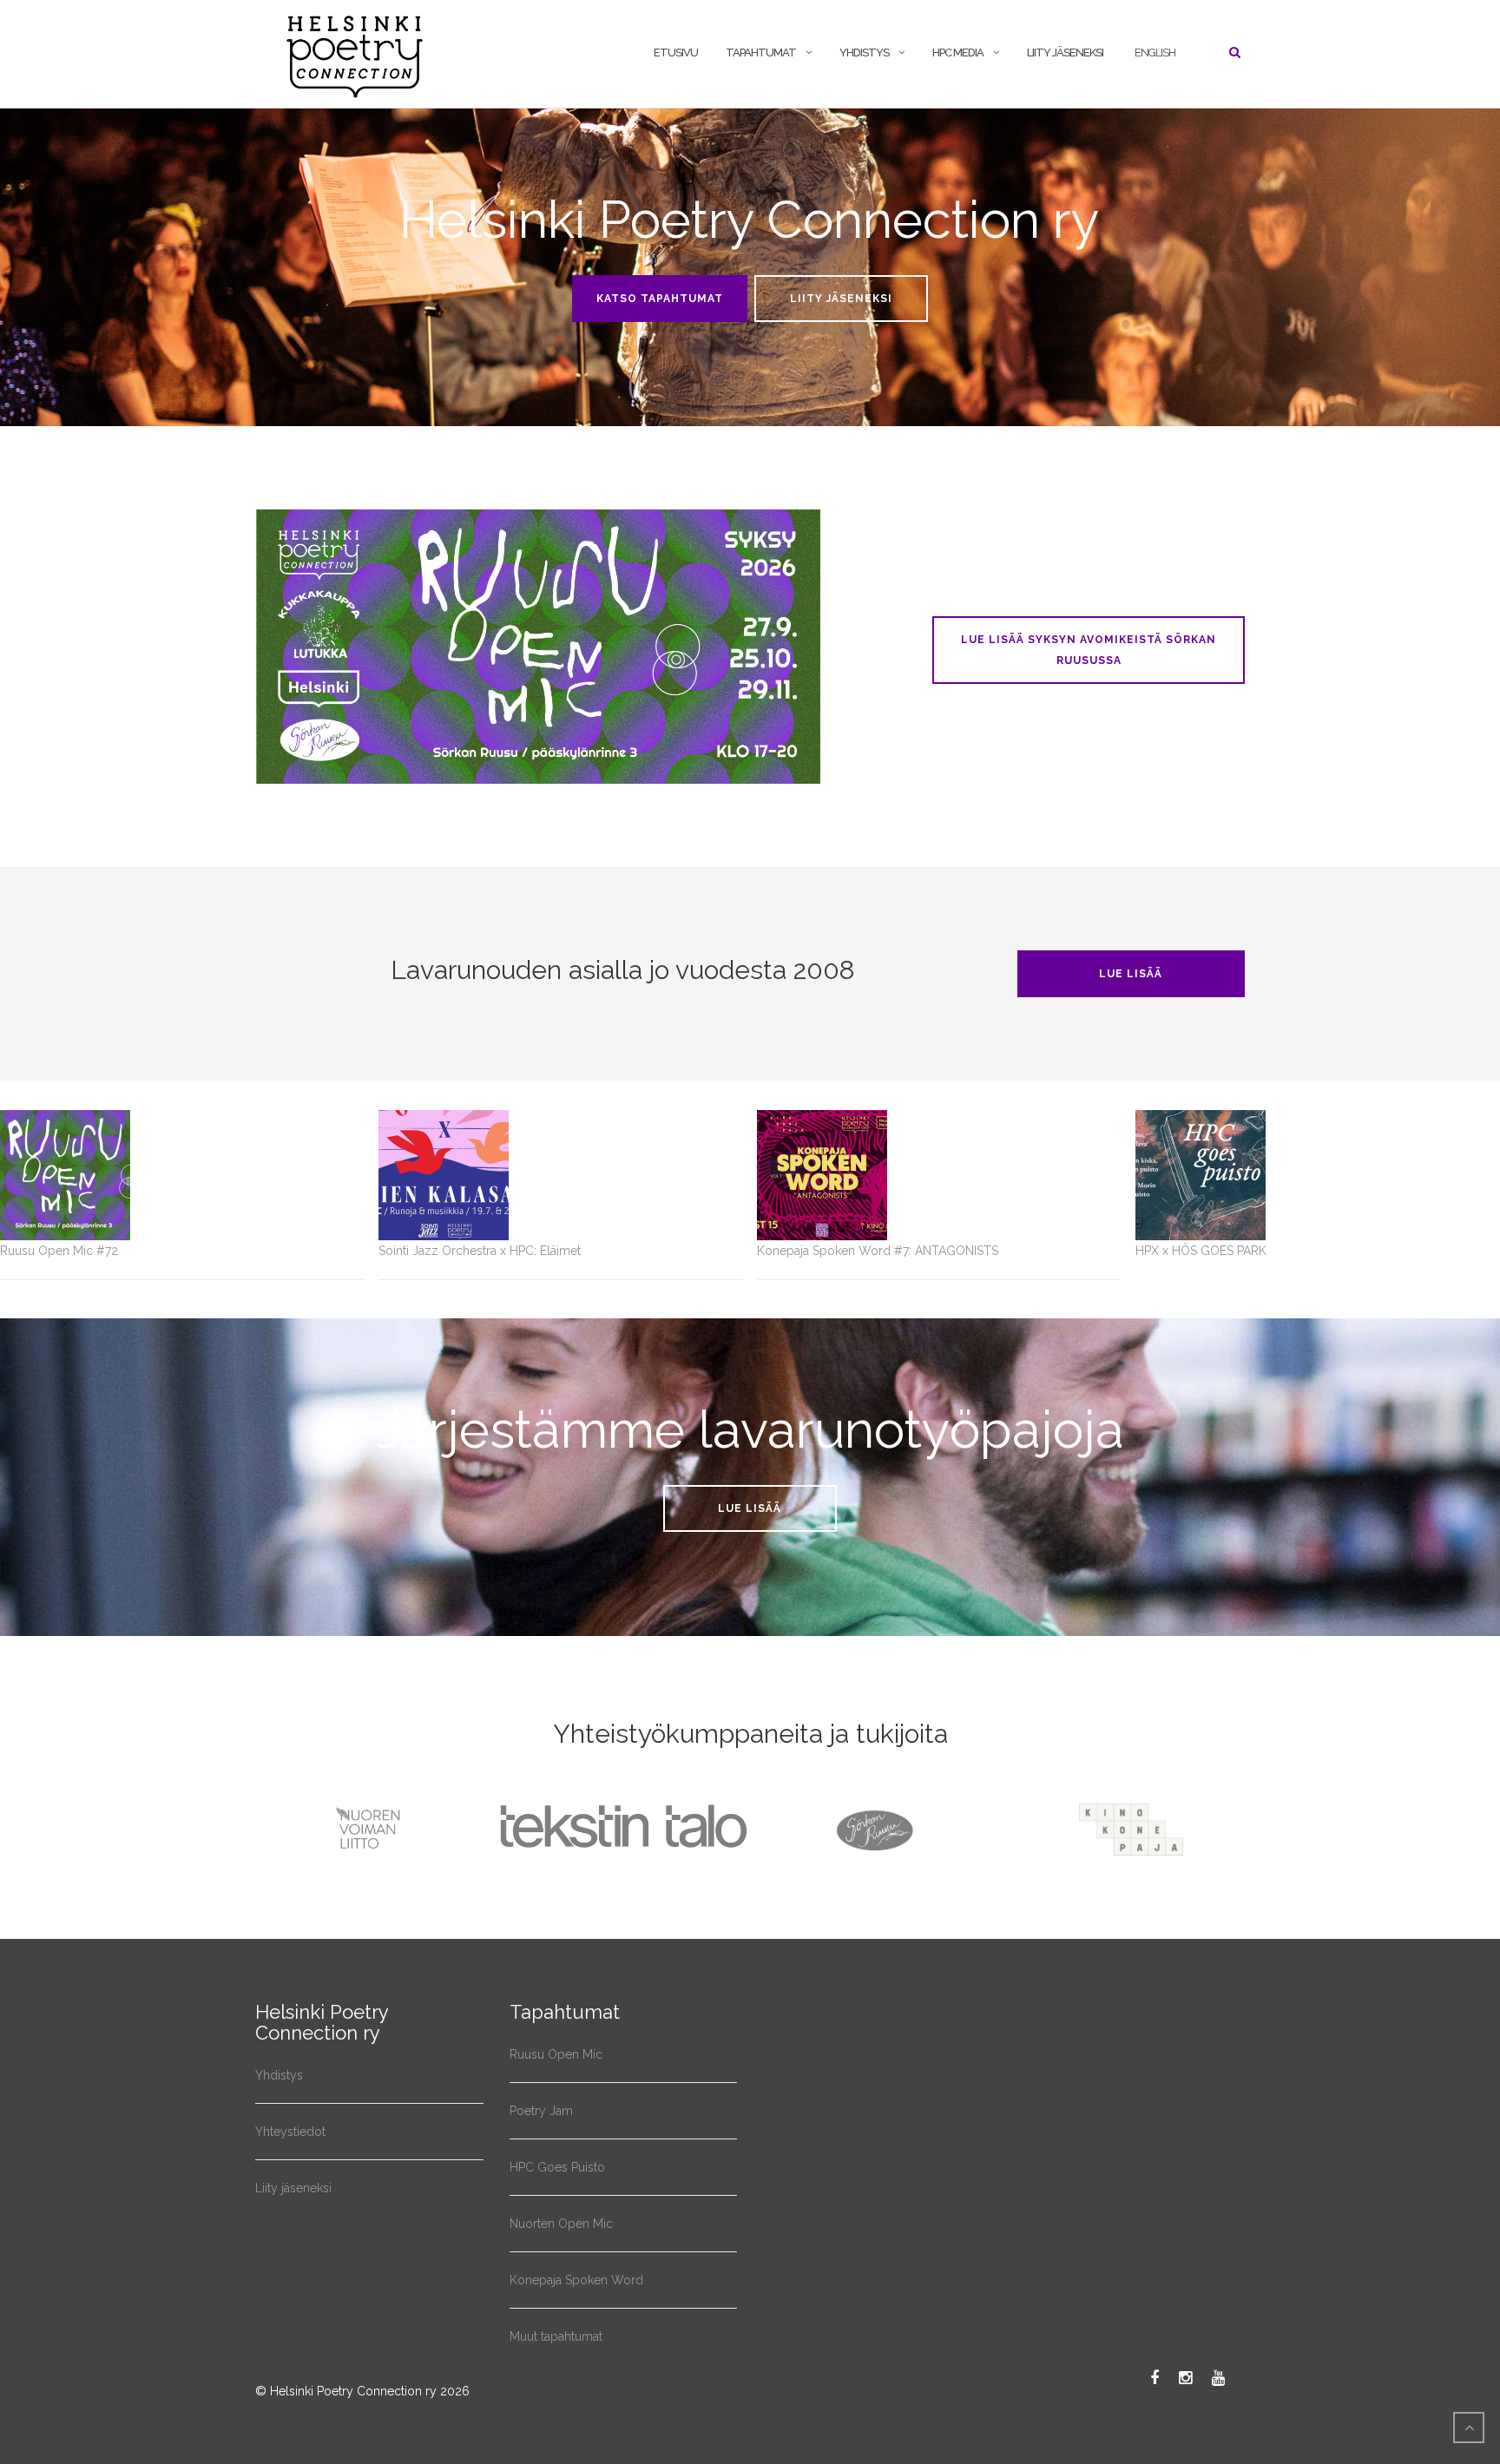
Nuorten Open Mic (561, 2224)
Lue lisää (1131, 974)
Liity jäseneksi (1065, 53)
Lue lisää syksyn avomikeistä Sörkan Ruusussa (1089, 650)
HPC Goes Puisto (557, 2167)
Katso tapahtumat (660, 299)
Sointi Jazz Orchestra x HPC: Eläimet (480, 1251)
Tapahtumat (761, 53)
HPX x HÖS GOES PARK (1201, 1251)
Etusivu (676, 53)
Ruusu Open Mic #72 (59, 1251)
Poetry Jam (541, 2111)
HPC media (958, 53)
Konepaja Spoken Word (576, 2280)
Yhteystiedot (290, 2132)
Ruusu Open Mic (556, 2054)
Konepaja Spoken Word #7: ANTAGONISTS (878, 1251)
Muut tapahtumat (556, 2336)
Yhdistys (864, 53)
